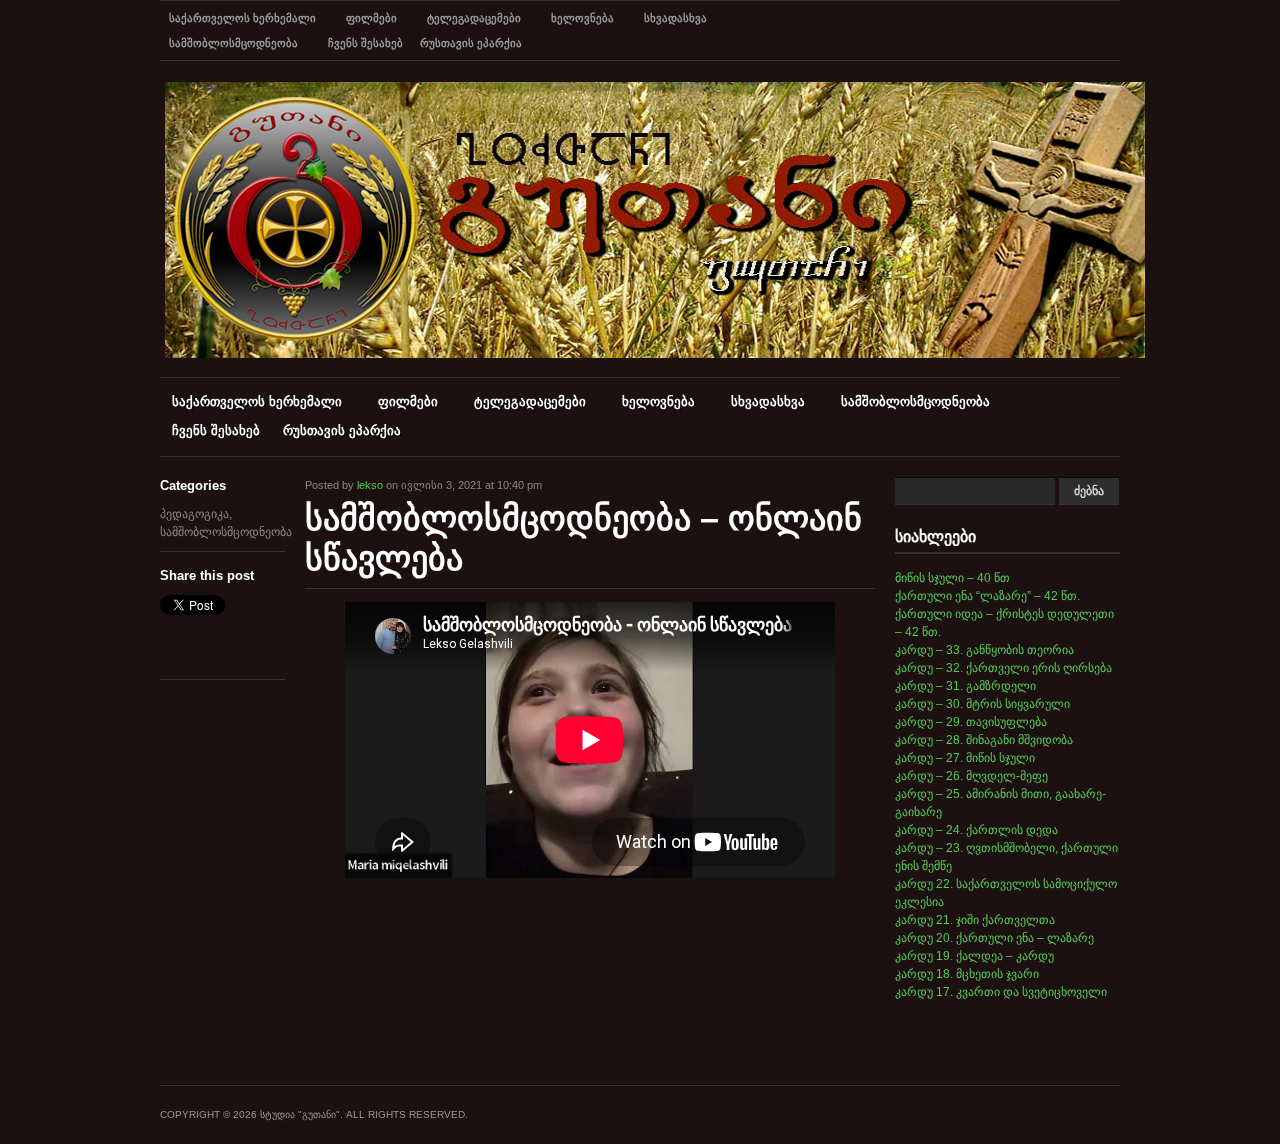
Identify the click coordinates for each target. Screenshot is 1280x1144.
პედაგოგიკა (194, 514)
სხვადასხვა (675, 18)
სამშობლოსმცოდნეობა (233, 43)
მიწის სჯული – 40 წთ (952, 578)
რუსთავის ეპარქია (471, 43)
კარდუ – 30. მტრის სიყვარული (982, 704)
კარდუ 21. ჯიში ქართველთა (975, 920)
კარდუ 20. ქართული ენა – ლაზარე (994, 938)
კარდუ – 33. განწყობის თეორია (984, 650)
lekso (370, 485)
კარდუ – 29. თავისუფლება (971, 722)
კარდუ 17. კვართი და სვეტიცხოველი (1001, 992)
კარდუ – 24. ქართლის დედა (976, 830)
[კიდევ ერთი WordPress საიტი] (655, 354)
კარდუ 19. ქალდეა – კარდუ (974, 956)
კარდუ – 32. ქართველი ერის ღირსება (1003, 668)
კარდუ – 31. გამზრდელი (965, 686)
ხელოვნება (582, 18)
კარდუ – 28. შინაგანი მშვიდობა (984, 740)
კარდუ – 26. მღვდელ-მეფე (971, 776)
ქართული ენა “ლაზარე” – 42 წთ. (987, 596)
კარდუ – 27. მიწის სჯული (965, 758)
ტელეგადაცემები (474, 18)
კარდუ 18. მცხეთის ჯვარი (967, 974)
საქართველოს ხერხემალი (242, 18)
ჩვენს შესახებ (365, 43)
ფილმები (371, 18)
